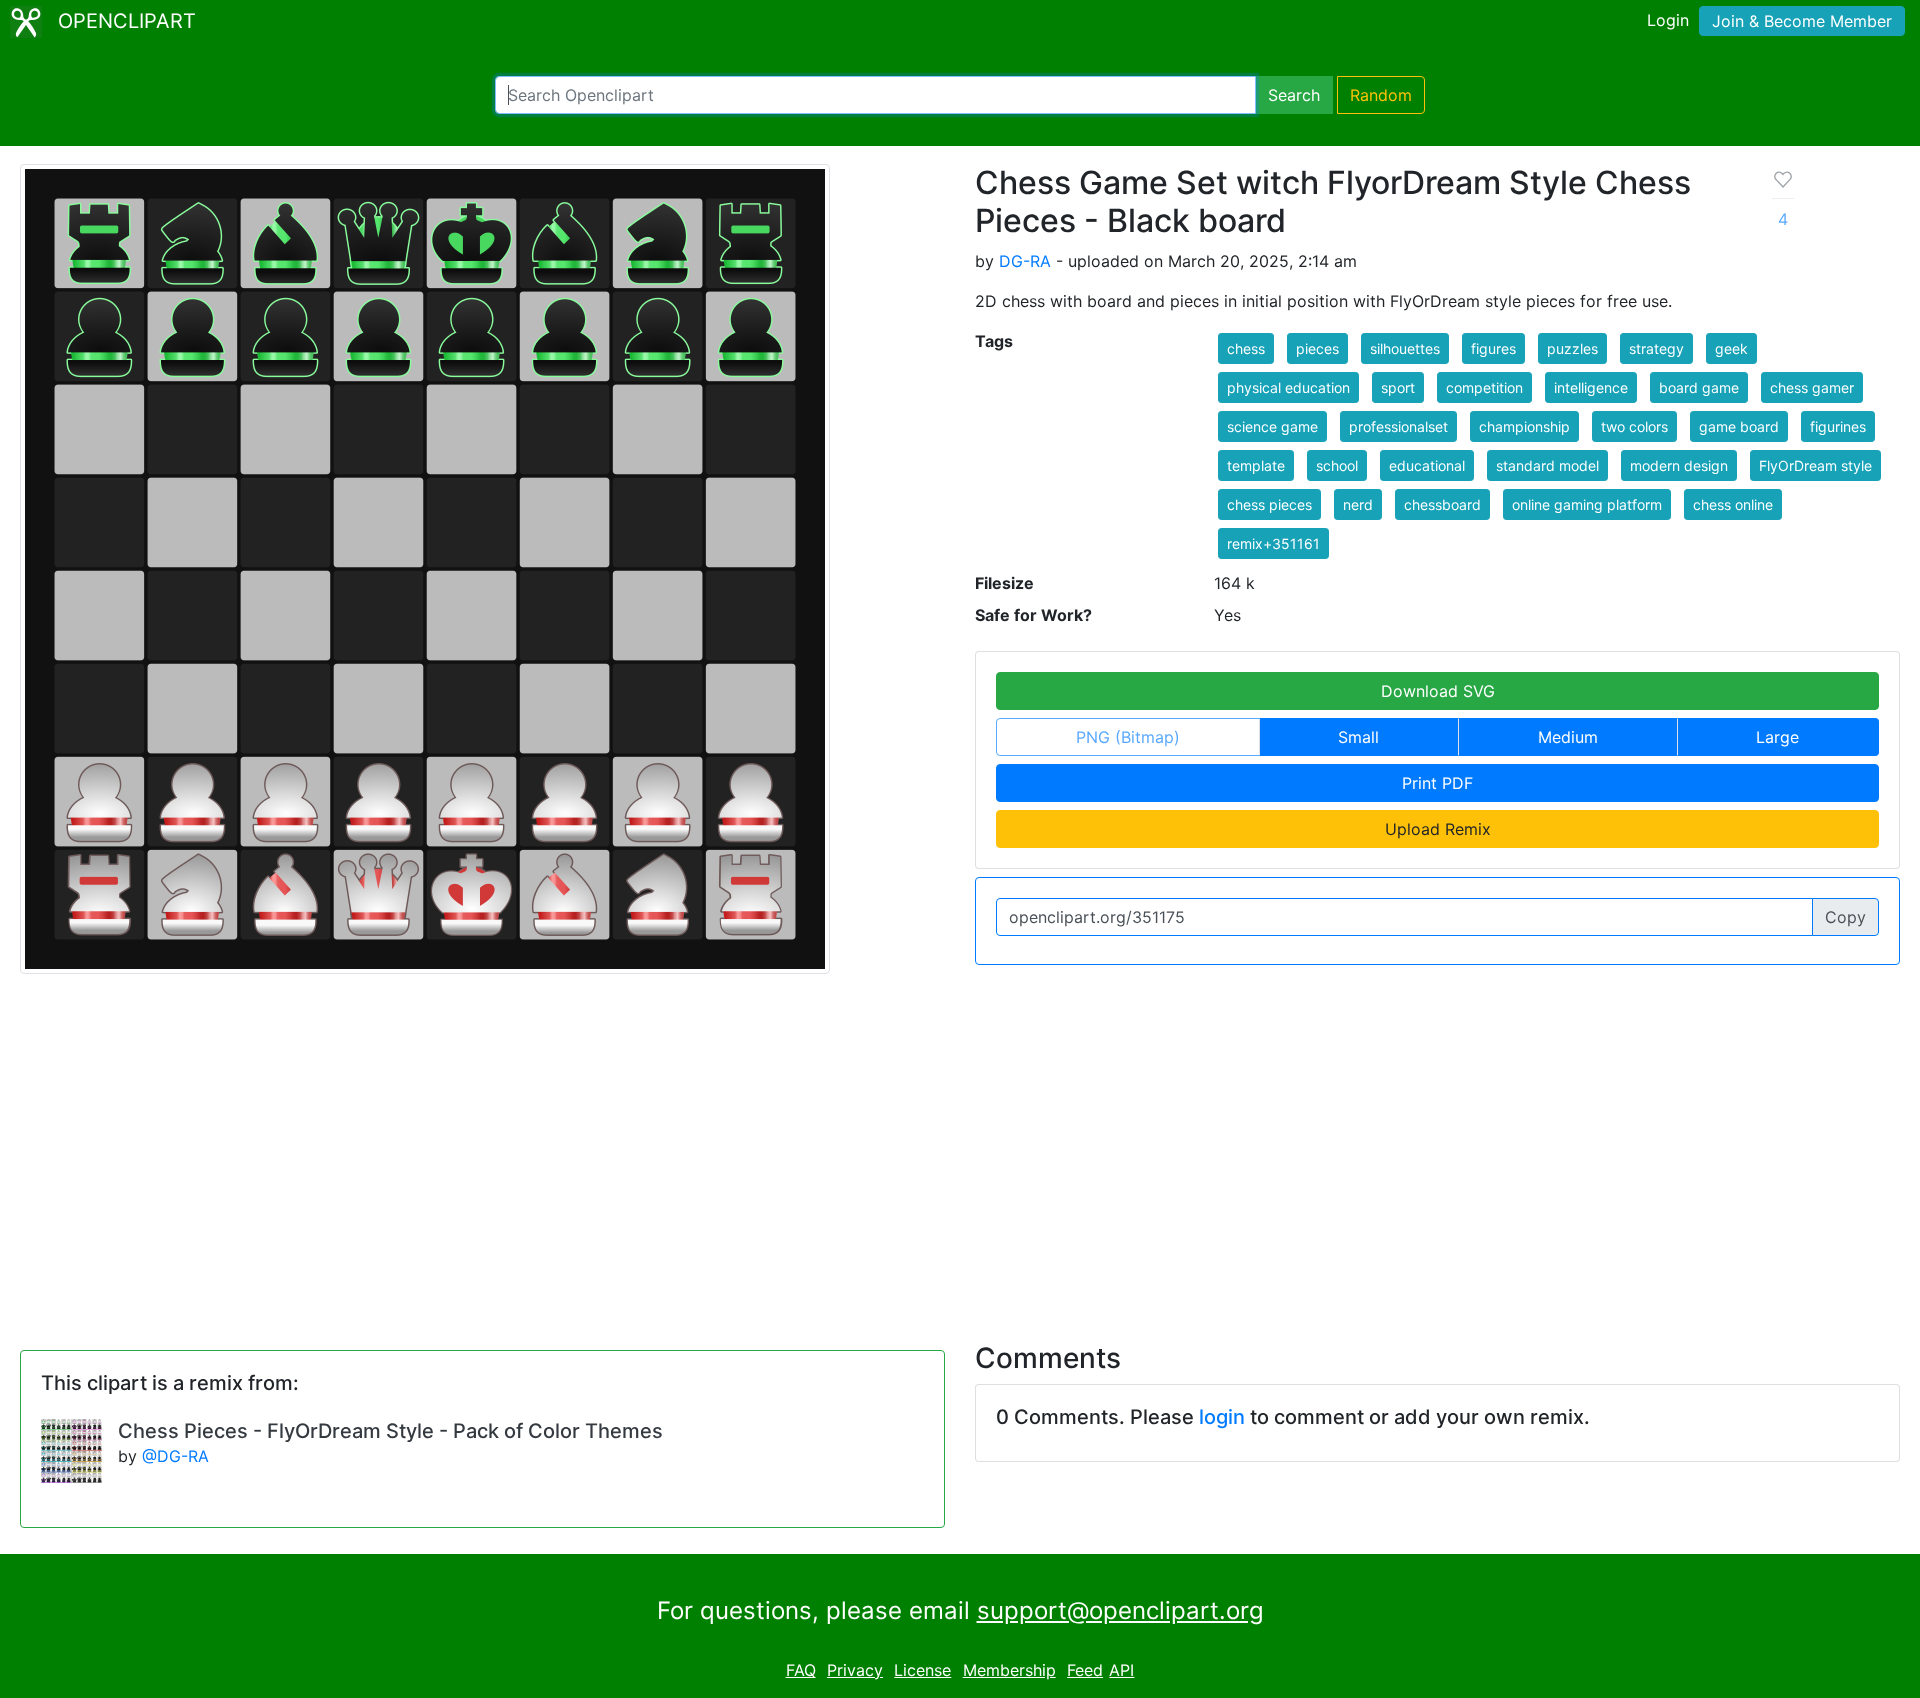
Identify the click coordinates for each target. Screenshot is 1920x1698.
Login (1668, 20)
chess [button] (1246, 348)
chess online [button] (1733, 504)
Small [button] (1358, 737)
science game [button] (1272, 426)
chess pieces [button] (1269, 504)
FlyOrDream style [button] (1815, 465)
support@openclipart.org (1120, 1610)
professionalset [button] (1398, 426)
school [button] (1337, 465)
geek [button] (1731, 348)
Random (1381, 95)
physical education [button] (1288, 387)
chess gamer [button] (1812, 387)
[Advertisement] (960, 1146)
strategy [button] (1656, 348)
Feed (1085, 1670)
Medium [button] (1568, 737)
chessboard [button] (1442, 504)
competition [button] (1484, 387)
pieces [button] (1317, 348)
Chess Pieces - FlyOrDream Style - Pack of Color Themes (390, 1431)
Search (1294, 95)
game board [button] (1739, 426)
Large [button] (1777, 737)
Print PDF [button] (1437, 783)
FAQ (801, 1670)
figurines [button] (1838, 426)
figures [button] (1493, 348)
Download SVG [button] (1438, 691)
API (1121, 1670)
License (922, 1670)
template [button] (1256, 465)
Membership (1009, 1670)
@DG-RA (175, 1456)
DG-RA (1025, 261)
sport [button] (1398, 387)
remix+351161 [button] (1273, 543)
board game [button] (1699, 387)
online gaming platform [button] (1587, 504)
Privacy (855, 1670)
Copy (1845, 917)
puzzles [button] (1572, 348)
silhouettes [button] (1405, 348)
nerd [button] (1358, 504)
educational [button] (1427, 465)
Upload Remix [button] (1438, 829)
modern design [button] (1679, 465)
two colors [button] (1634, 426)
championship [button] (1524, 426)
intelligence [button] (1591, 387)
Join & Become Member (1802, 21)
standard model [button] (1547, 465)
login (1222, 1417)
